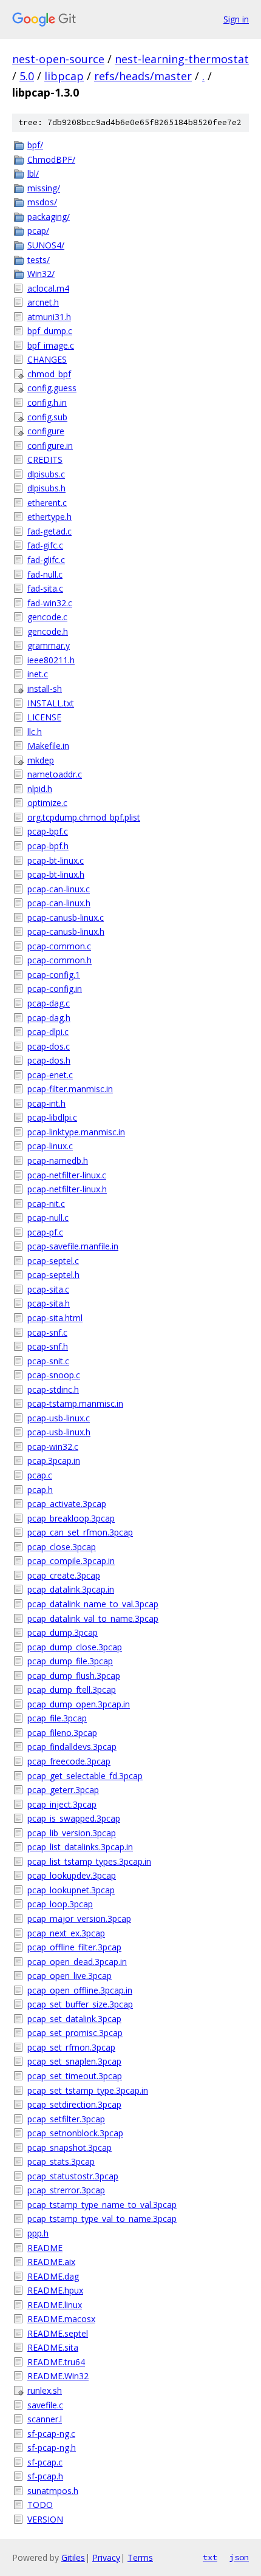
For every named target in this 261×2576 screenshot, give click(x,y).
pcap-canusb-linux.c (66, 917)
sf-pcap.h (45, 2476)
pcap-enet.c (50, 1075)
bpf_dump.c (50, 331)
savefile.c (45, 2405)
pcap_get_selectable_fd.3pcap (85, 1776)
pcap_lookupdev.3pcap (72, 1875)
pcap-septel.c (53, 1261)
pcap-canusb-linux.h (66, 931)
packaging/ (49, 217)
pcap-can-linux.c (59, 889)
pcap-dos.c (49, 1046)
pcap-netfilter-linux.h (67, 1189)
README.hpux (55, 2290)
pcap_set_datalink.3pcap (74, 2019)
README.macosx (61, 2319)
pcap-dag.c (49, 1003)
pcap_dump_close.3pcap (75, 1647)
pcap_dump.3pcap (63, 1632)
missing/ (44, 188)
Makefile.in (48, 746)
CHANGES (47, 359)
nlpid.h (40, 789)
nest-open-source (58, 59)
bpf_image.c (51, 345)
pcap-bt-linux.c (56, 860)
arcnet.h (43, 302)
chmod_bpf (49, 374)
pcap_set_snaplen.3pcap (74, 2061)
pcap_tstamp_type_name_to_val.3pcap (102, 2205)
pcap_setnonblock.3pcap (75, 2133)
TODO (40, 2505)
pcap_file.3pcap (57, 1718)
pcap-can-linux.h (59, 903)
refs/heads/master (143, 76)
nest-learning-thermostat (182, 59)
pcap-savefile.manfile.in (73, 1246)
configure (46, 431)
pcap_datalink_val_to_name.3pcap (93, 1618)
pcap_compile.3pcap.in (71, 1561)
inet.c (38, 674)
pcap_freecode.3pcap (69, 1761)
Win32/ (41, 274)
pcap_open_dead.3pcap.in (77, 1962)
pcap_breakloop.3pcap (71, 1518)
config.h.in (47, 402)
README (45, 2248)
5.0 (27, 76)
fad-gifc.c (45, 545)
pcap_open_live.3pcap (69, 1976)
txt (210, 2557)
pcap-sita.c (48, 1289)
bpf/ (35, 145)
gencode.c (47, 617)
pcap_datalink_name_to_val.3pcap (93, 1604)
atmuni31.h (49, 317)
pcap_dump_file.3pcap (70, 1661)
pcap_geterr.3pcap (63, 1790)
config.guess (52, 388)
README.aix (51, 2262)
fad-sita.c (45, 588)
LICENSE (44, 717)
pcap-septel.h (53, 1275)
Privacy (106, 2557)
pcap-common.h (59, 960)
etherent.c (47, 503)
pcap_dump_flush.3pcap (74, 1676)
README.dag (53, 2276)
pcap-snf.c (47, 1332)
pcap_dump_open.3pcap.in (79, 1704)
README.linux (55, 2305)
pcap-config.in (55, 989)
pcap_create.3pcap (64, 1575)
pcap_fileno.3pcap (62, 1733)
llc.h (35, 732)
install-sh (45, 688)
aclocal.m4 (48, 288)
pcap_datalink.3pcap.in (71, 1589)
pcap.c (40, 1475)
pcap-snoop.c (54, 1375)
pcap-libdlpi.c (52, 1117)
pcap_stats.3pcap (61, 2161)
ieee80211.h (51, 660)
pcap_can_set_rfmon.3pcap (80, 1532)
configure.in (50, 446)
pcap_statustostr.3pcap (73, 2176)
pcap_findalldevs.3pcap (72, 1747)
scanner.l (45, 2419)
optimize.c (47, 803)
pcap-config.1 (54, 975)
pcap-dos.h (49, 1060)
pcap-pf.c (45, 1232)
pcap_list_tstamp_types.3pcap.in (89, 1861)
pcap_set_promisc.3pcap (75, 2033)
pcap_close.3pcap (62, 1547)
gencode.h (48, 631)
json (239, 2557)
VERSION (45, 2519)
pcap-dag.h (49, 1018)
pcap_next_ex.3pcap (66, 1933)
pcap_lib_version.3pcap (72, 1833)
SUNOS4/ (46, 245)
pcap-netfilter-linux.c (67, 1175)
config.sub (47, 417)
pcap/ (38, 231)
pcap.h (40, 1490)
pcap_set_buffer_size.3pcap (80, 2004)
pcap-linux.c (50, 1146)
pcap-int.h (46, 1103)
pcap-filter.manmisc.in (70, 1089)
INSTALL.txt (51, 703)
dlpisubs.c (46, 474)
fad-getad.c (49, 531)
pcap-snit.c (48, 1361)
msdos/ (42, 202)
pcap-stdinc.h (53, 1389)
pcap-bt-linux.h (56, 874)
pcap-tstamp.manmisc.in (75, 1403)
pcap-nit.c (46, 1204)
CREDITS (45, 460)
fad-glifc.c (46, 560)
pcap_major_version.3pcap (79, 1918)
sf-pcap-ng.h (52, 2448)
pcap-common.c (59, 946)
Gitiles (73, 2557)
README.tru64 (56, 2362)
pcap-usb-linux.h (59, 1432)
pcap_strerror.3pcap (66, 2190)
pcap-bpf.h (48, 846)
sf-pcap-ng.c (51, 2434)
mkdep (41, 760)
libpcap (64, 76)
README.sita (53, 2347)
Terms (140, 2557)
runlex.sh (45, 2390)
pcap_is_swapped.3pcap (74, 1818)
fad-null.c (45, 574)
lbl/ (33, 173)
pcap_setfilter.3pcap (66, 2119)
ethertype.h (49, 517)
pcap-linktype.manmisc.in (76, 1132)
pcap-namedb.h (58, 1160)
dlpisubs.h (46, 488)
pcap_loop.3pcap (60, 1904)
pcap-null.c (48, 1218)
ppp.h (38, 2233)
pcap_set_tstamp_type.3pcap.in (88, 2090)
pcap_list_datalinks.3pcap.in (80, 1847)
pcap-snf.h (48, 1346)
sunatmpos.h (53, 2491)
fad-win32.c (50, 603)
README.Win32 (58, 2376)
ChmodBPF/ (51, 159)
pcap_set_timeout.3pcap (75, 2076)
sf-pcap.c (45, 2462)
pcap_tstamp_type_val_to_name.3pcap (102, 2219)
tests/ (39, 260)
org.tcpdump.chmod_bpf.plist (84, 817)
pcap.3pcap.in (54, 1461)
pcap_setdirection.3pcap (74, 2104)
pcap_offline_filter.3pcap (74, 1947)
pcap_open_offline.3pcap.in (80, 1990)
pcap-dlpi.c (48, 1032)
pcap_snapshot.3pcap (69, 2147)
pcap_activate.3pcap (67, 1504)
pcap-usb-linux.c (59, 1418)
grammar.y (49, 645)
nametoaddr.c (55, 774)
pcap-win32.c (53, 1447)
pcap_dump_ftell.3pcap (72, 1689)
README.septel (58, 2333)
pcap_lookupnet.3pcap (71, 1890)
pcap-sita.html (55, 1318)
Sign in (236, 19)
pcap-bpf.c (48, 831)
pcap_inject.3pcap (62, 1804)
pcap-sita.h (49, 1303)
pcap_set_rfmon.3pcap (71, 2047)
